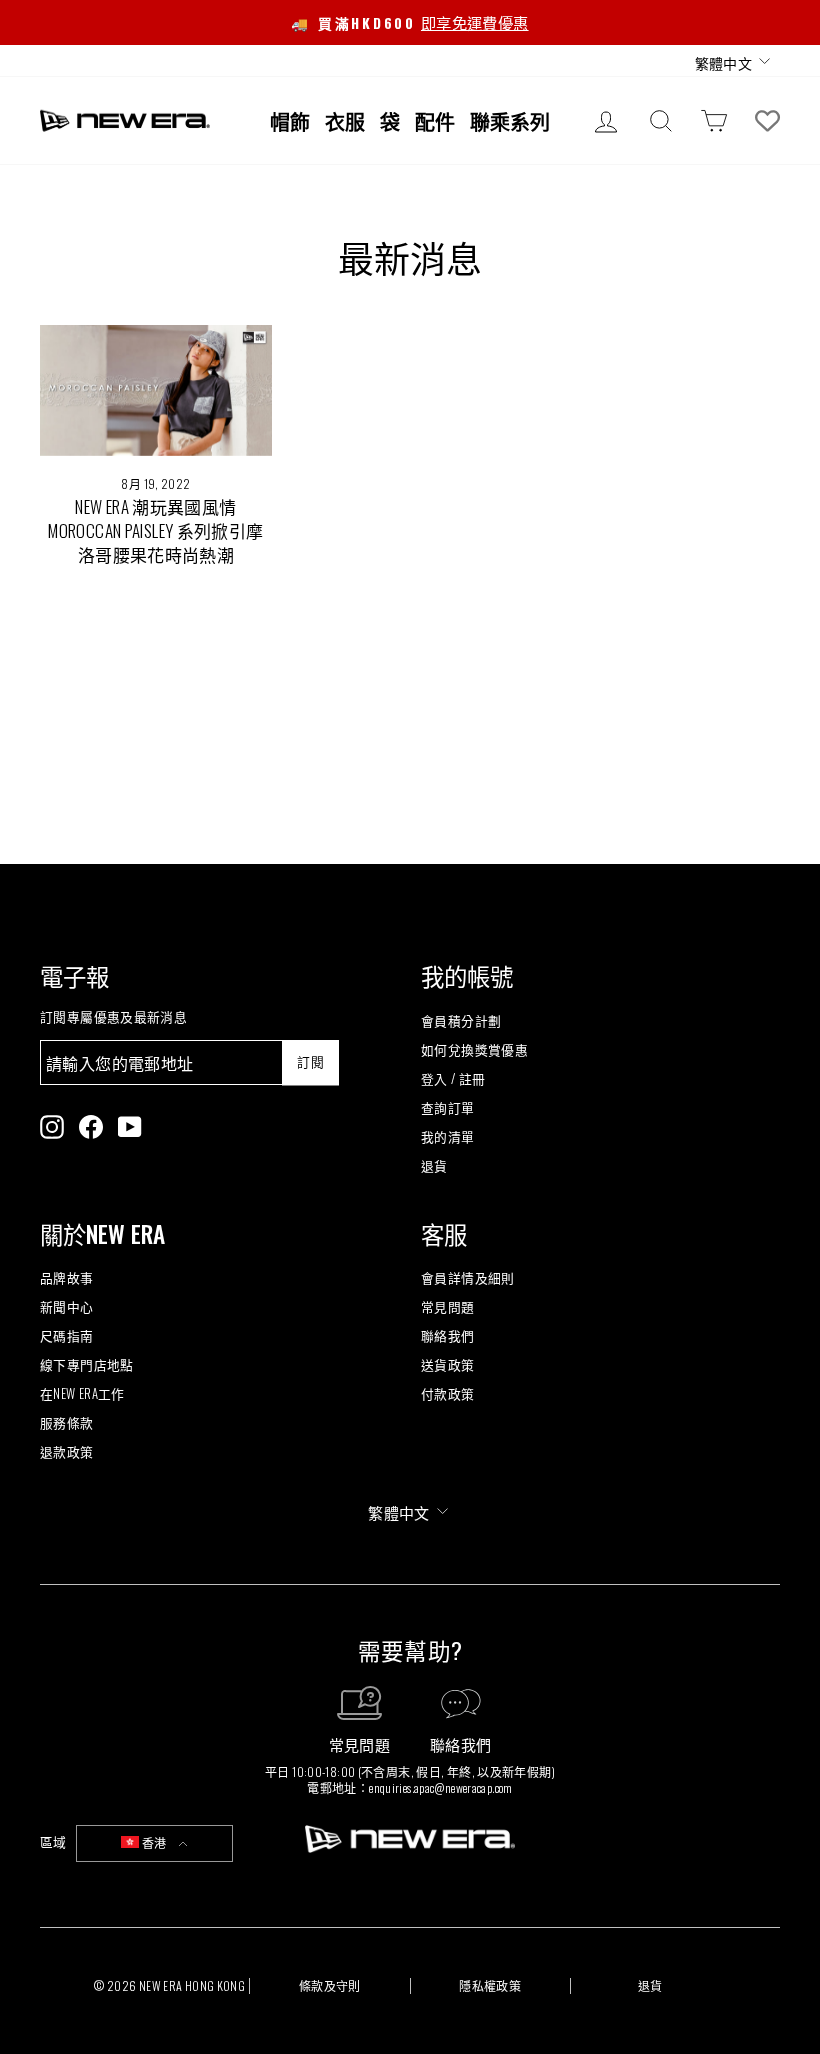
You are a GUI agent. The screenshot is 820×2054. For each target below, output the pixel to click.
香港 (154, 1842)
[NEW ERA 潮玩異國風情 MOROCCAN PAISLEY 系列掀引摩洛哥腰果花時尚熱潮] (156, 390)
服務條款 (67, 1422)
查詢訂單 (448, 1107)
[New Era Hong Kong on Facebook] (91, 1127)
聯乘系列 (510, 121)
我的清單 (448, 1136)
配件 (435, 121)
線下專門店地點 (87, 1364)
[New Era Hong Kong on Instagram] (52, 1127)
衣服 (345, 121)
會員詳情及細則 (468, 1277)
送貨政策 (448, 1364)
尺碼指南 (67, 1335)
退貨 (434, 1165)
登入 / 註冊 (453, 1078)
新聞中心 (67, 1306)
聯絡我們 (448, 1335)
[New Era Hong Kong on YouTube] (130, 1127)
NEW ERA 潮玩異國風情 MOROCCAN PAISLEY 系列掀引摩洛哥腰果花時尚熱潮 (155, 530)
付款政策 (448, 1393)
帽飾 (290, 121)
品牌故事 (67, 1277)
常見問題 (448, 1306)
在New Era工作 (82, 1393)
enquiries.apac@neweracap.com (441, 1787)
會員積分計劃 (461, 1020)
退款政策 (67, 1451)
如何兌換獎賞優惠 (474, 1049)
